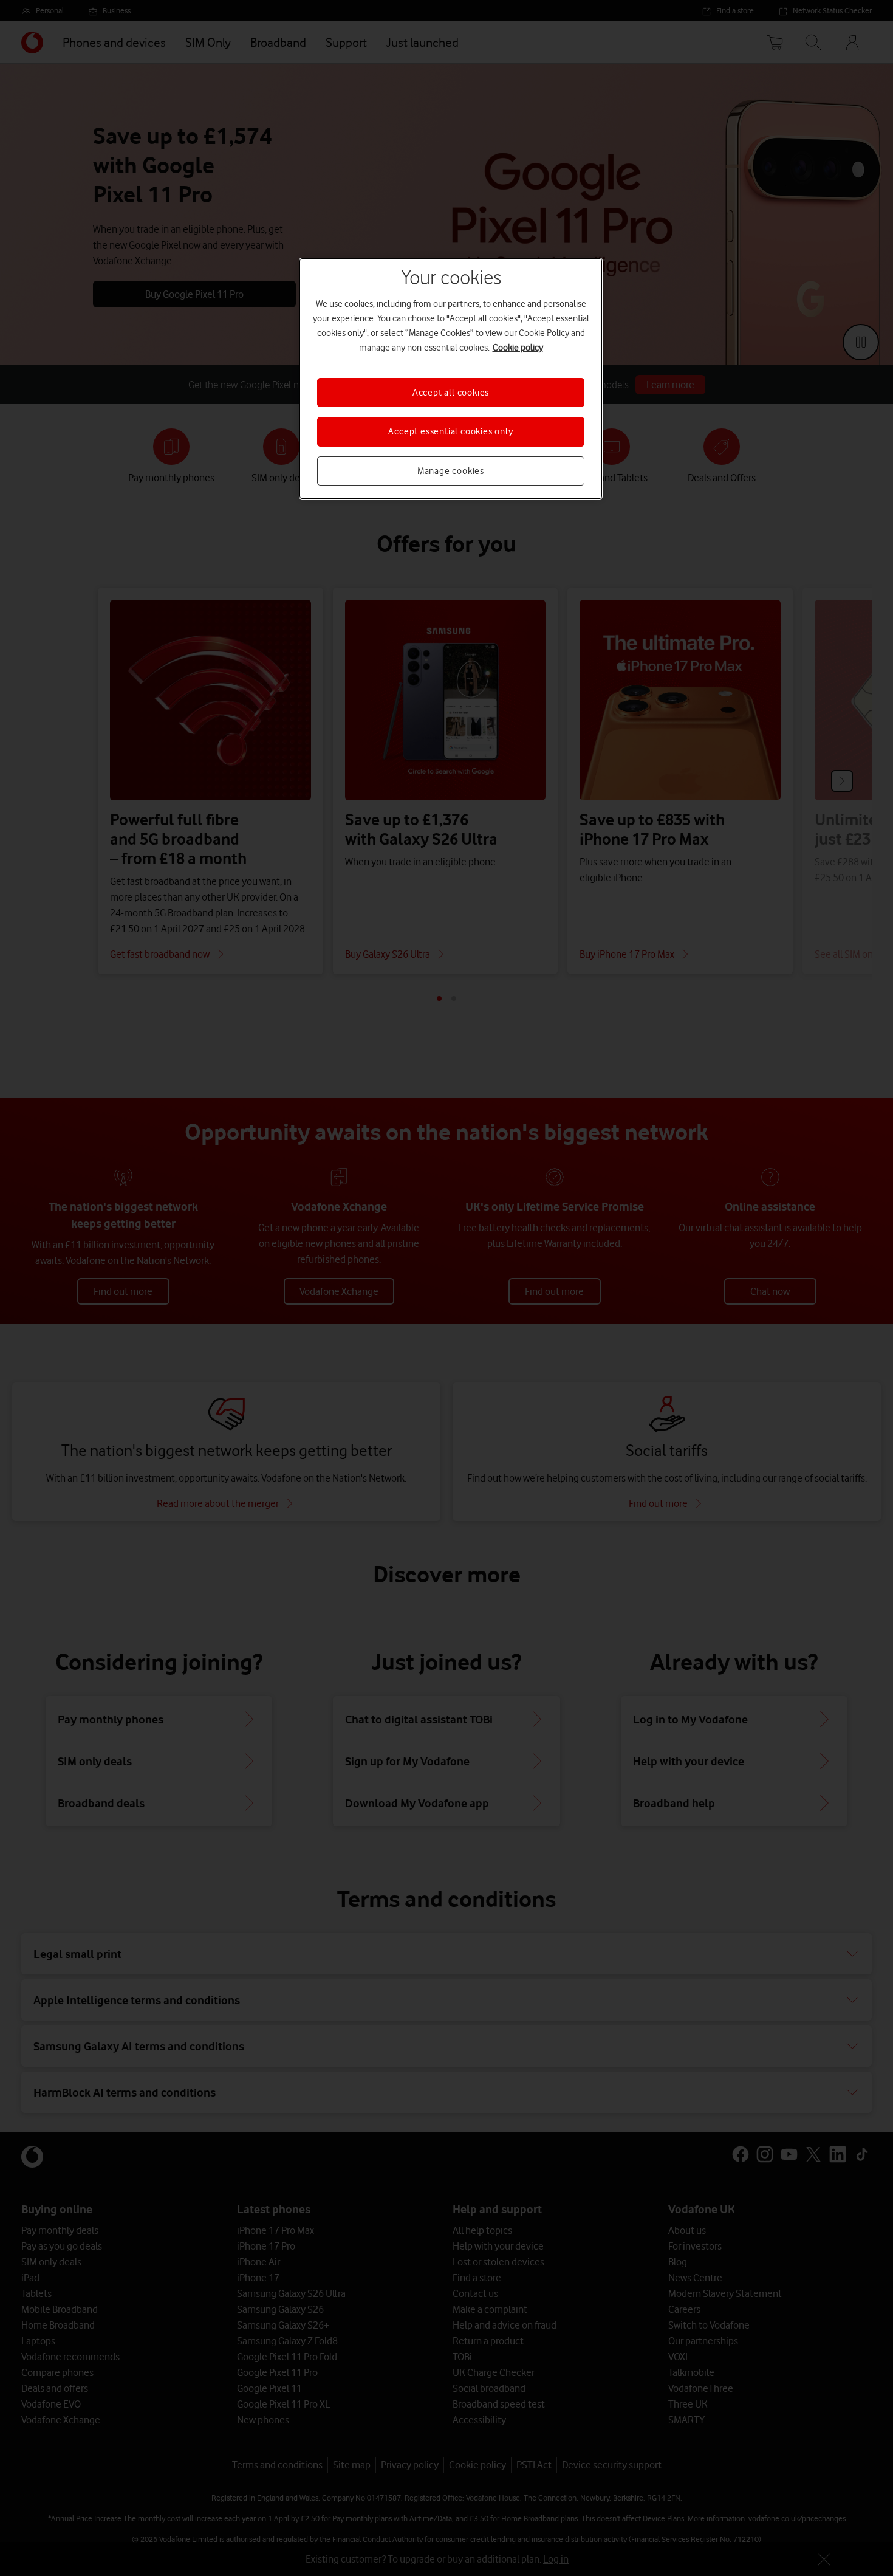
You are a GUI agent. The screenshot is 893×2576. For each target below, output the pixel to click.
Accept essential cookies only (450, 431)
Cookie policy (518, 348)
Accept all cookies (451, 393)
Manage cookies (451, 471)
